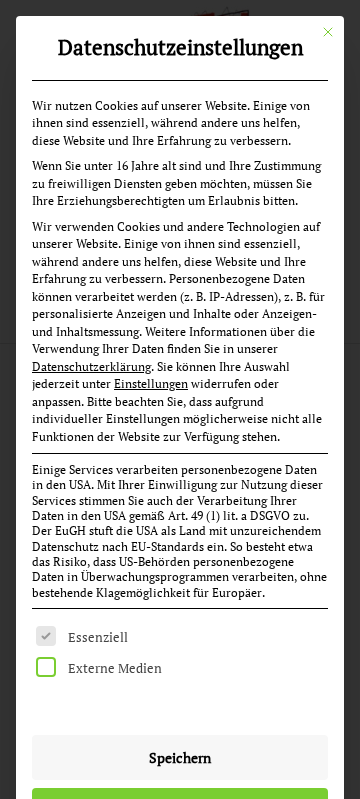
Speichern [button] (180, 757)
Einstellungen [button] (151, 383)
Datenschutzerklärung (91, 366)
